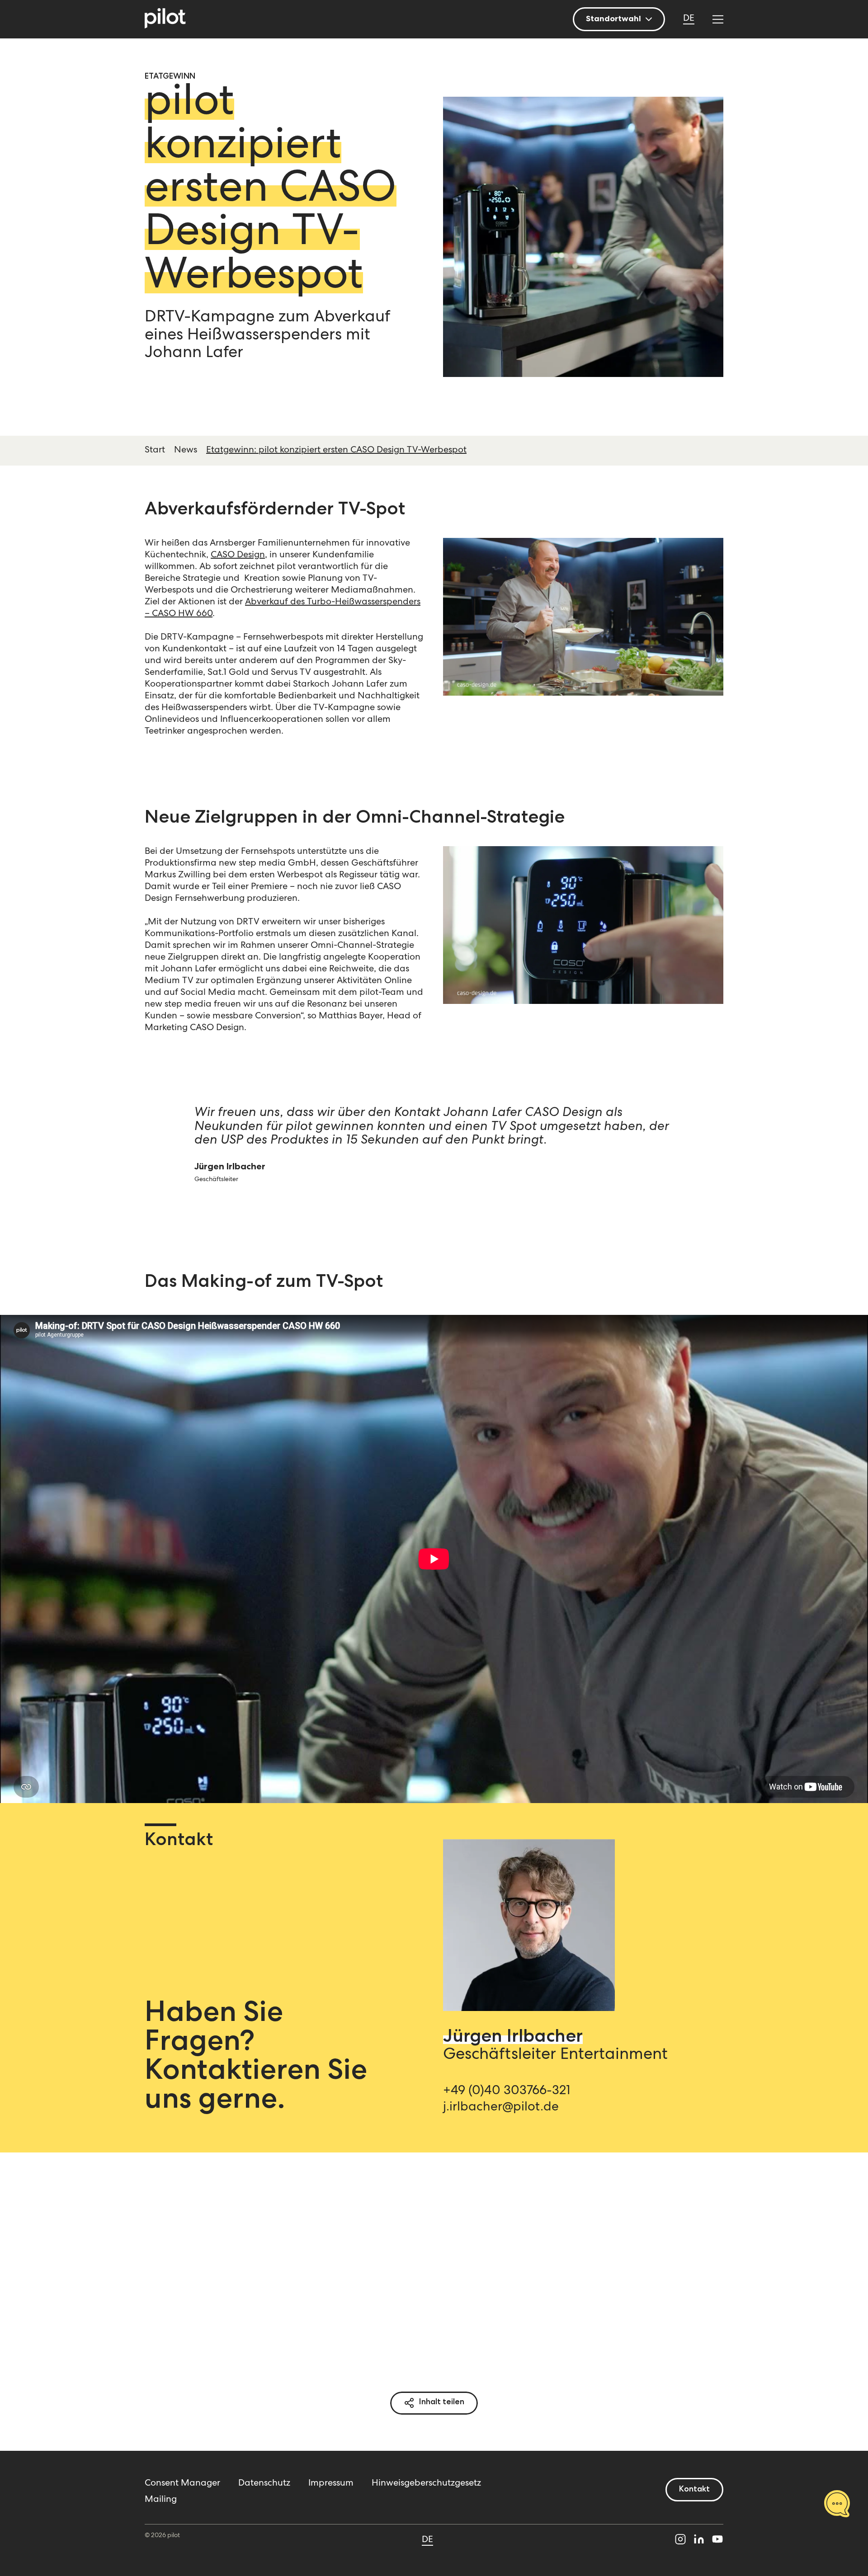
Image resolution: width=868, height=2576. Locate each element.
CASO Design (238, 556)
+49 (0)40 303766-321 (507, 2091)
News (186, 451)
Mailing (161, 2500)
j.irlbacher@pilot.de (501, 2108)
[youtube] (717, 2541)
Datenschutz (264, 2484)
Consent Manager (182, 2484)
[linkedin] (699, 2541)
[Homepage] (165, 19)
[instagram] (680, 2541)
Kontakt (694, 2490)
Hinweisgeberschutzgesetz (426, 2484)
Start (155, 451)
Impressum (331, 2484)
